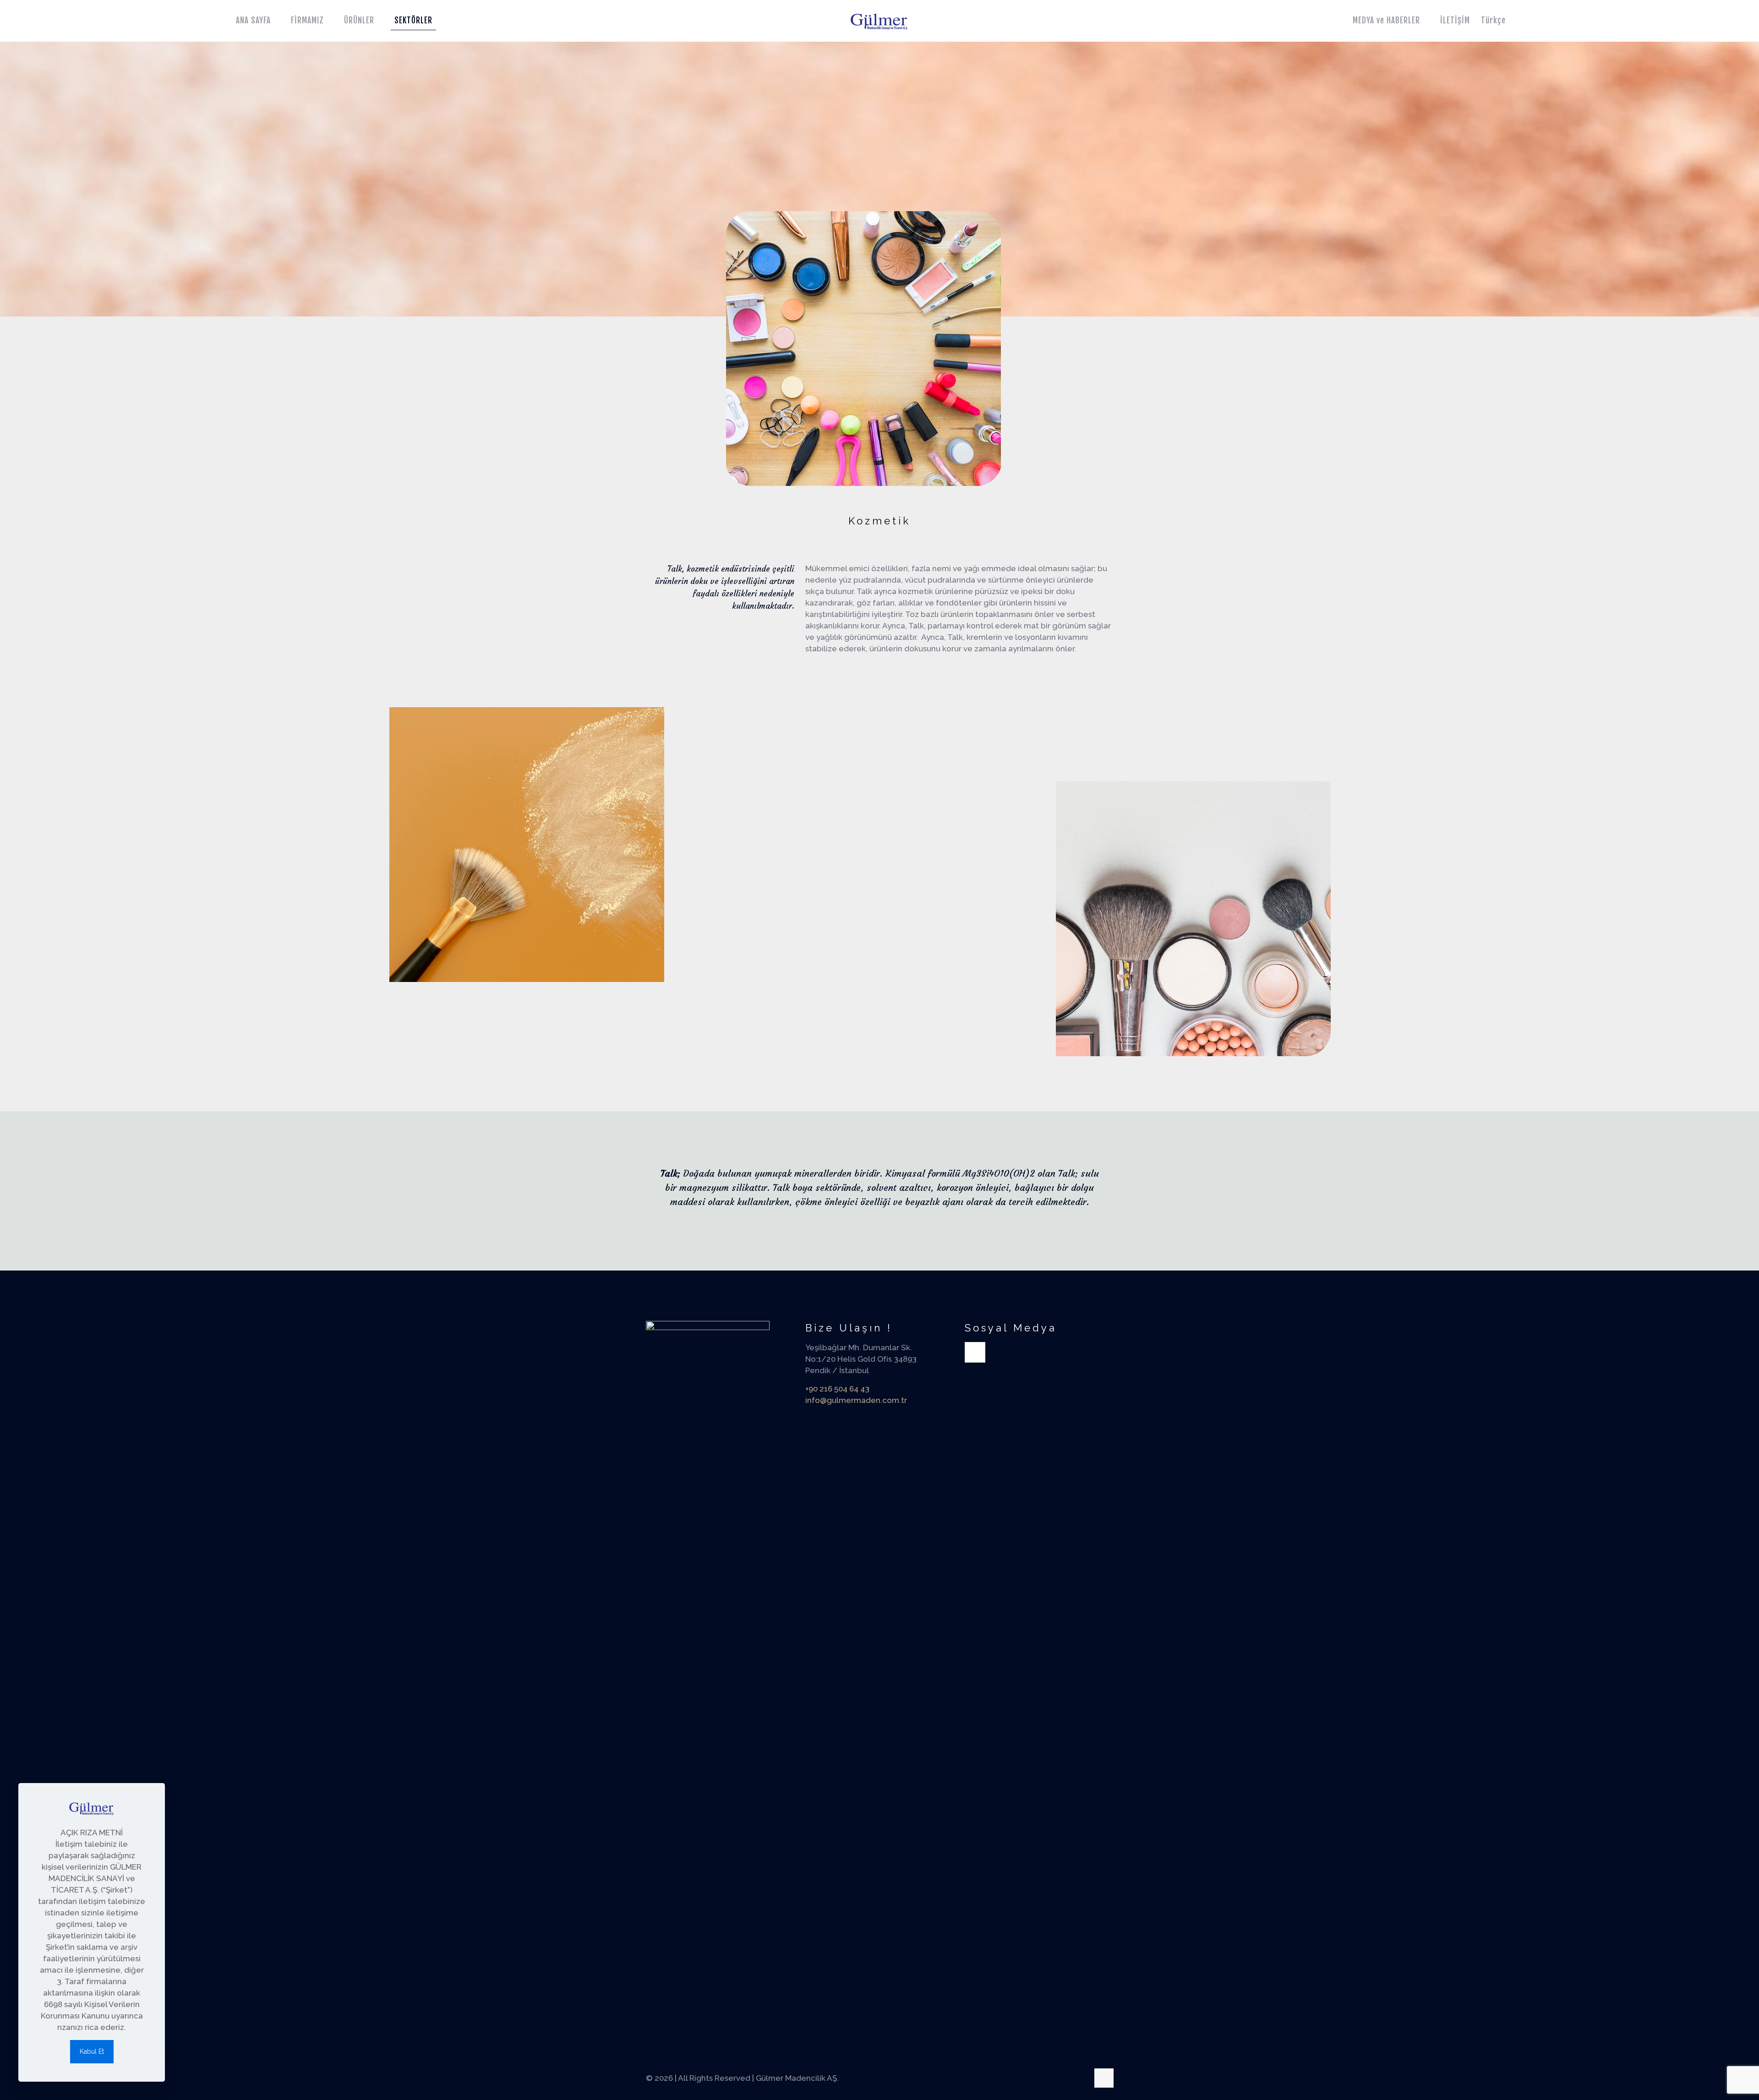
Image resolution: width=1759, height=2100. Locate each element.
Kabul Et (92, 2051)
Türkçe (1493, 20)
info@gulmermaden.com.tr (856, 1400)
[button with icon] (975, 1352)
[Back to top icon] (1104, 2078)
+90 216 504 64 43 (837, 1389)
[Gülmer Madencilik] (879, 21)
